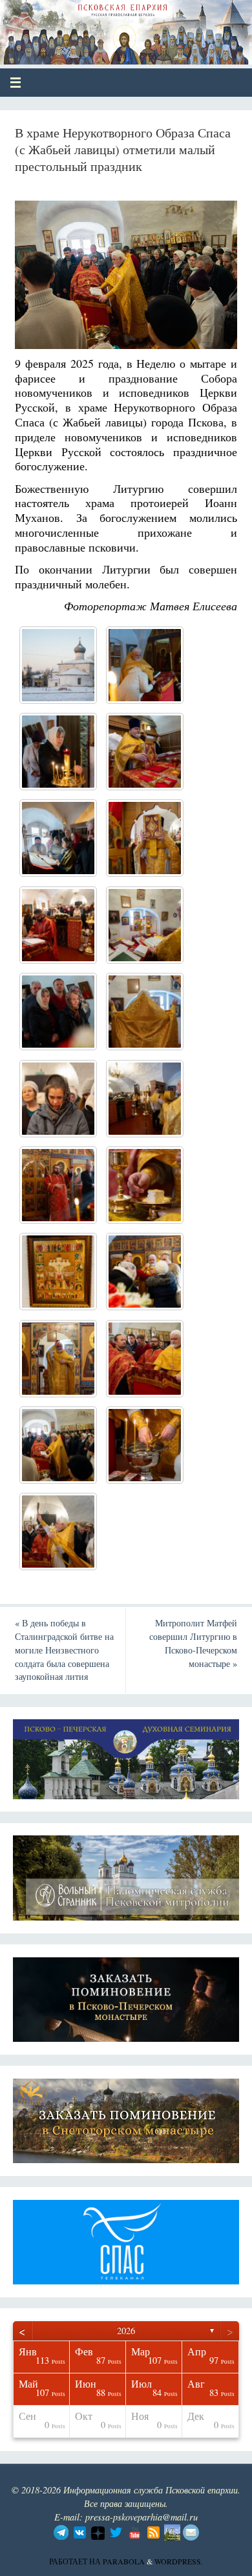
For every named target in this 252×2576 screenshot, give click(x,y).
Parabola (124, 2561)
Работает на (76, 2561)
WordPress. (179, 2561)
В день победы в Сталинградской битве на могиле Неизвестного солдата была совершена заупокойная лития (64, 1650)
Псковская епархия (104, 27)
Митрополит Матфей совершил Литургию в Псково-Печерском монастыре (193, 1643)
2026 (126, 2331)
